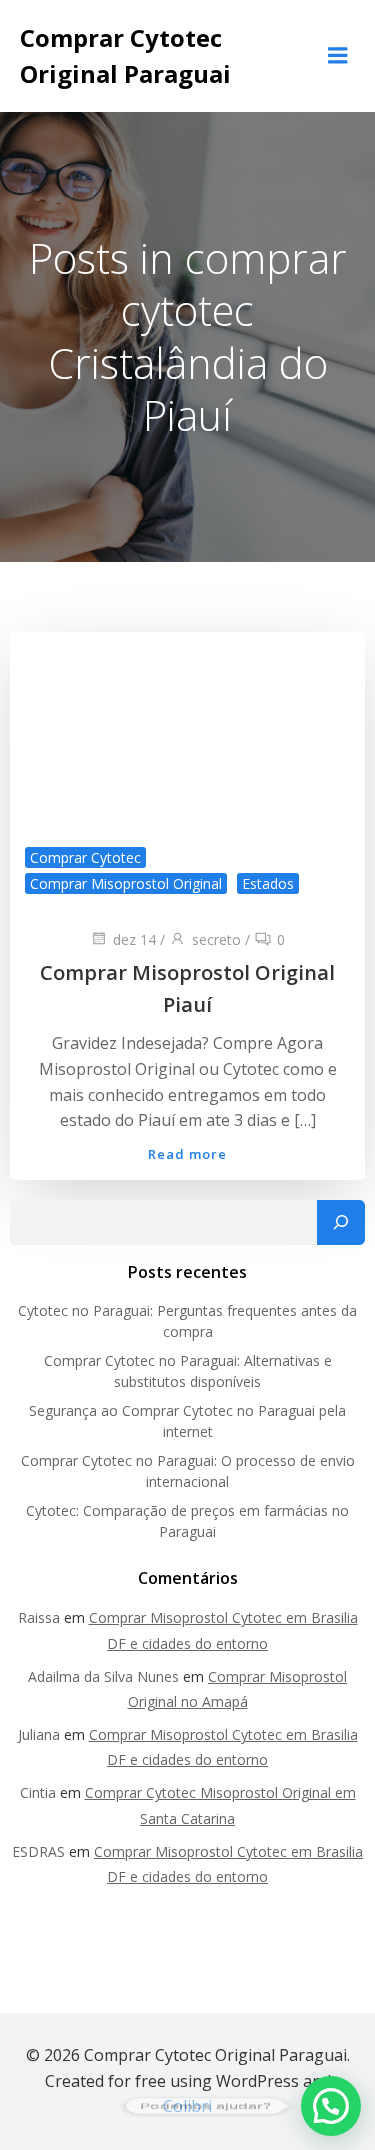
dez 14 (134, 939)
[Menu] (338, 56)
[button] (331, 2106)
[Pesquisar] (341, 1223)
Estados (268, 883)
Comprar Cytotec (85, 857)
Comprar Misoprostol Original (126, 883)
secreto (216, 939)
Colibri (187, 2106)
